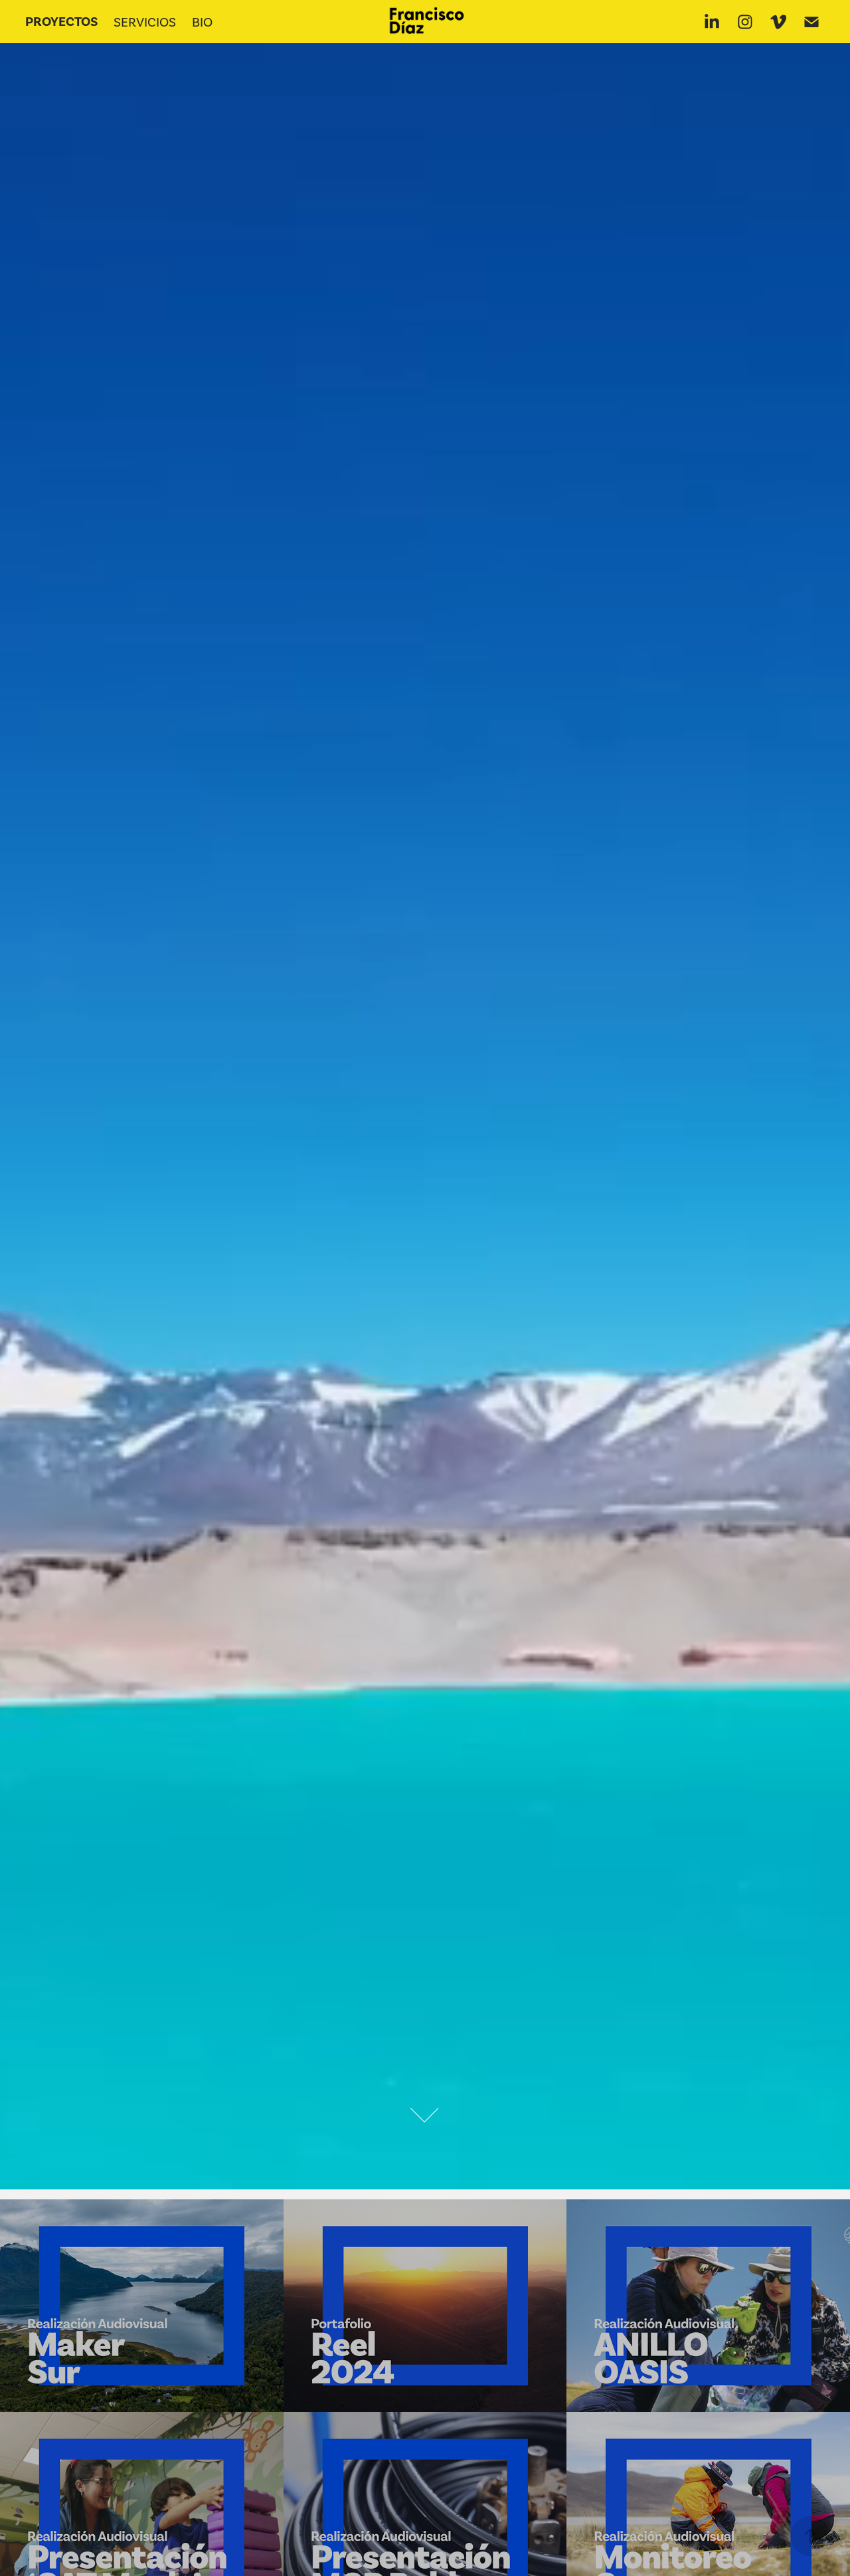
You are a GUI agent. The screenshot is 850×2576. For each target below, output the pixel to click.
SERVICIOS (145, 22)
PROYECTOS (61, 22)
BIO (202, 22)
